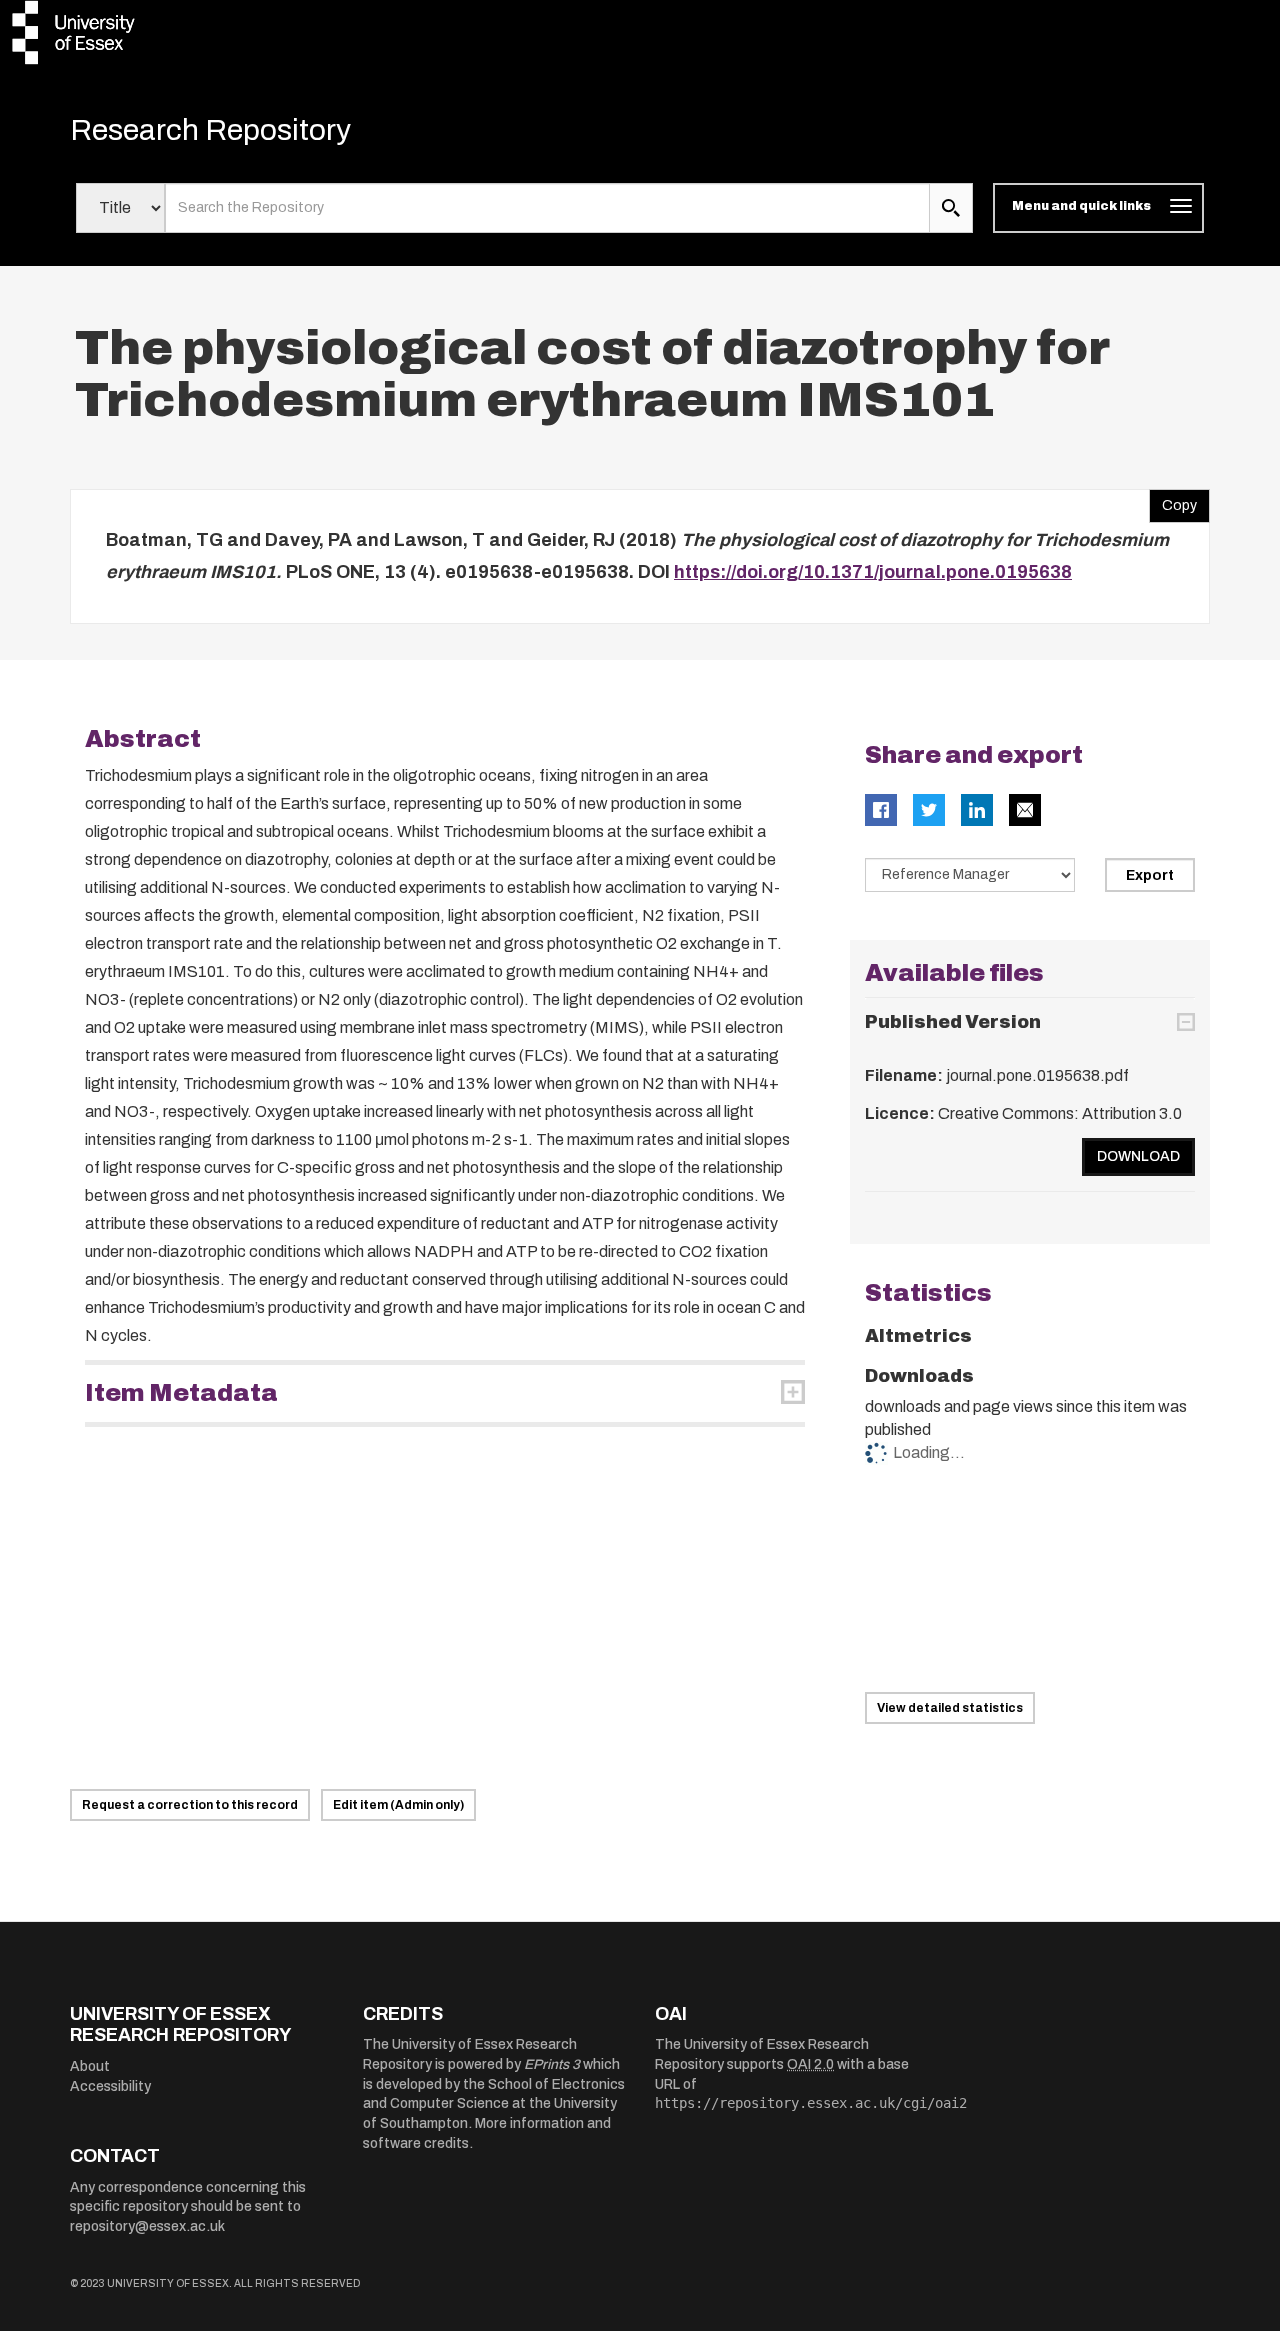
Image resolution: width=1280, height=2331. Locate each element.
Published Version (953, 1022)
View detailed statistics (950, 1708)
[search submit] (951, 208)
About (90, 2066)
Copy (1173, 501)
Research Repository (210, 130)
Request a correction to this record (190, 1805)
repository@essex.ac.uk (147, 2226)
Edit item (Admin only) (398, 1805)
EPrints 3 (552, 2064)
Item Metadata (181, 1393)
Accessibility (110, 2086)
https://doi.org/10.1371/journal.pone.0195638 (873, 572)
